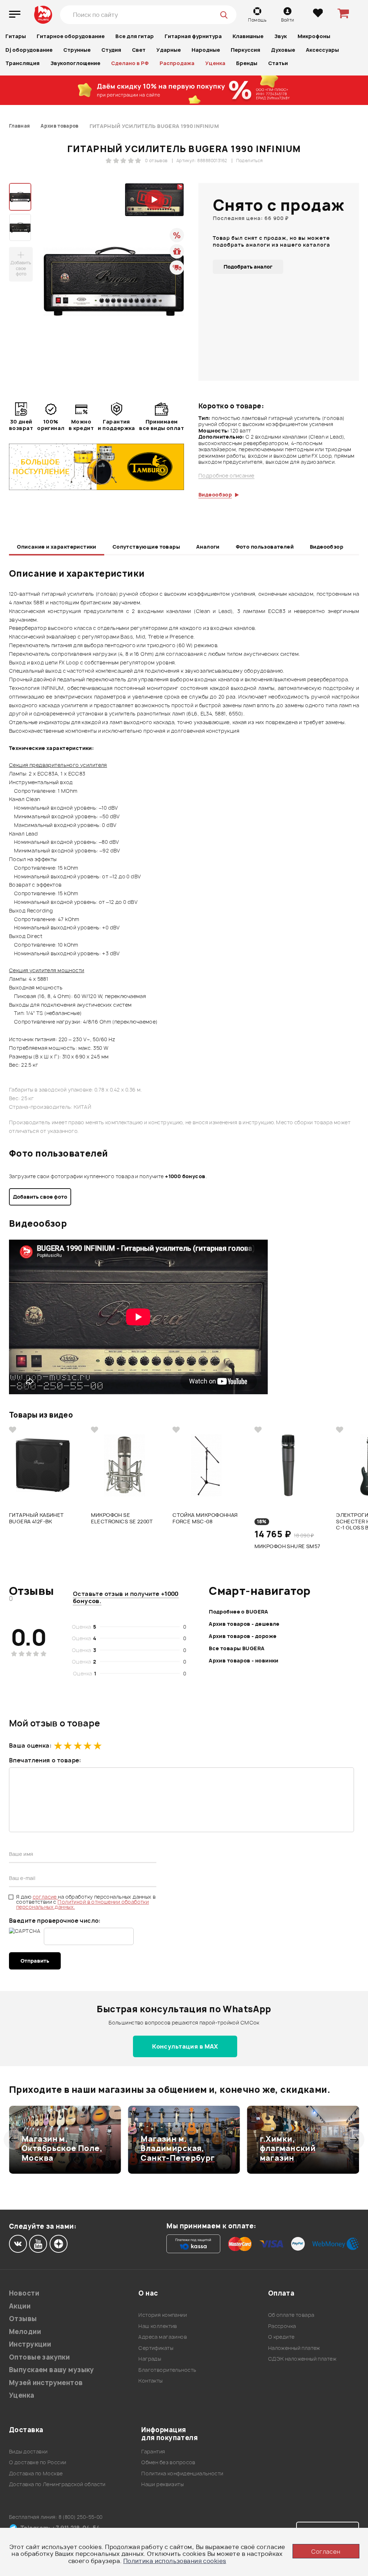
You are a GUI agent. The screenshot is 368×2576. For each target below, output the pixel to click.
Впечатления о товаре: (45, 1760)
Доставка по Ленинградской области (57, 2484)
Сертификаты (156, 2348)
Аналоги (208, 547)
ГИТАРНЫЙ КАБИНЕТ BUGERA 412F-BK (36, 1518)
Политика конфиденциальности (182, 2473)
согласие (45, 1897)
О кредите (281, 2337)
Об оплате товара (291, 2315)
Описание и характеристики (57, 547)
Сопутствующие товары (146, 547)
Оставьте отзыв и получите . (126, 1597)
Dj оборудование (29, 50)
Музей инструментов (46, 2383)
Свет (139, 50)
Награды (150, 2359)
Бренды (247, 63)
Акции (20, 2306)
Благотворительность (167, 2370)
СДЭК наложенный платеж (302, 2359)
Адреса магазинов (163, 2337)
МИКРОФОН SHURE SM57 (287, 1546)
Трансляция (22, 63)
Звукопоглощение (75, 63)
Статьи (278, 63)
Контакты (150, 2381)
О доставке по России (38, 2462)
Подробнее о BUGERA (239, 1612)
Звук (280, 36)
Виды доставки (28, 2451)
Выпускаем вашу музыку (52, 2370)
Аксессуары (322, 50)
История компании (163, 2315)
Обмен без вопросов (168, 2462)
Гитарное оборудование (71, 36)
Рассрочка (282, 2326)
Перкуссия (245, 50)
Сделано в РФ (130, 63)
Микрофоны (314, 36)
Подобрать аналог (248, 267)
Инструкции (30, 2344)
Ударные (169, 50)
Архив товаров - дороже (243, 1636)
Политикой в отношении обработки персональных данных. (82, 1904)
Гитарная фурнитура (193, 36)
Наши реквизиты (162, 2484)
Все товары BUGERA (237, 1648)
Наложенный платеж (294, 2348)
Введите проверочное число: (55, 1921)
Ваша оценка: (30, 1745)
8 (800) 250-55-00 (81, 2517)
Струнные (77, 50)
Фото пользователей (265, 547)
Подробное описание (226, 476)
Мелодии (25, 2332)
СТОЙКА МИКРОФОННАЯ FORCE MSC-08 (205, 1518)
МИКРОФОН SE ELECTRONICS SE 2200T (122, 1518)
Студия (111, 50)
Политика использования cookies (175, 2561)
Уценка (215, 63)
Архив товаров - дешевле (244, 1624)
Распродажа (177, 63)
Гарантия (153, 2451)
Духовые (283, 50)
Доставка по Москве (36, 2473)
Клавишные (248, 36)
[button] (13, 2140)
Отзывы (23, 2319)
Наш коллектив (158, 2326)
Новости (24, 2293)
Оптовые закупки (39, 2357)
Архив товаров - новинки (244, 1660)
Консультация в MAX (185, 2046)
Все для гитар (135, 36)
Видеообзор (326, 547)
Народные (206, 50)
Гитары (16, 36)
